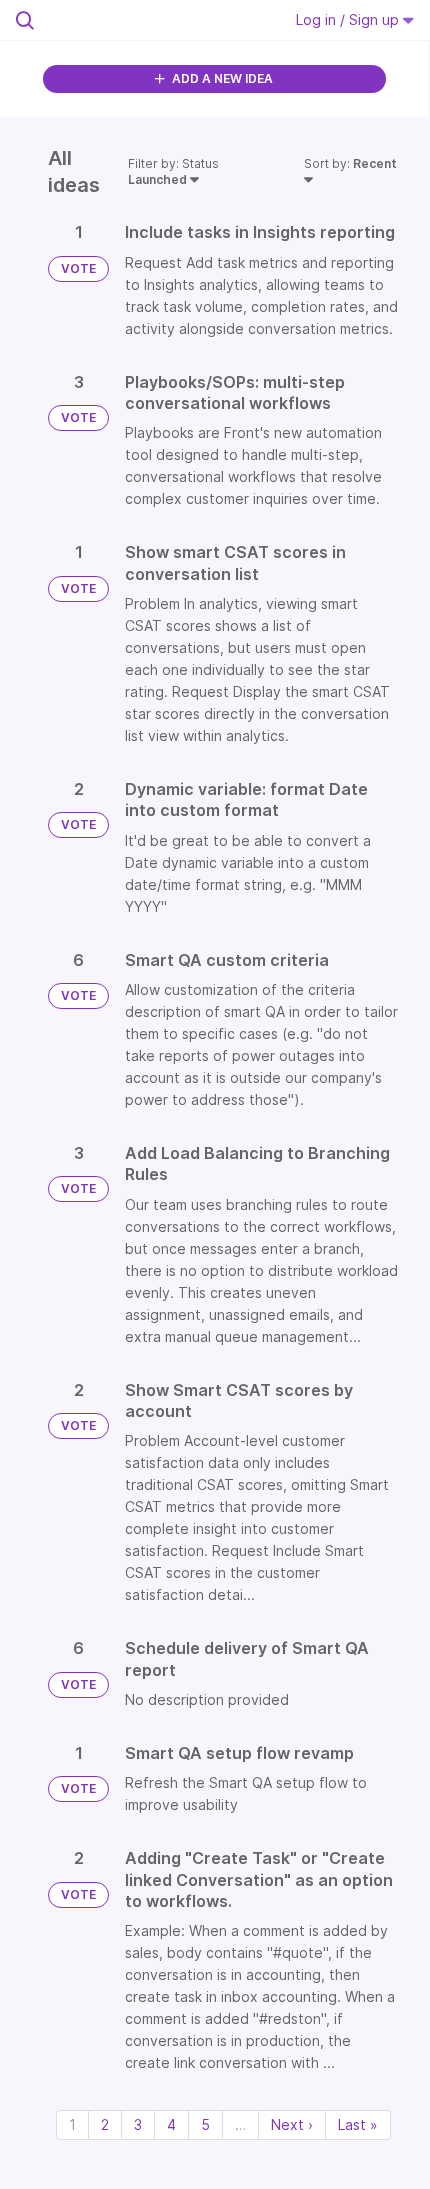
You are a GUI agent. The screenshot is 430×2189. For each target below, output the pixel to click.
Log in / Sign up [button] (349, 19)
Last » (358, 2124)
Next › (292, 2124)
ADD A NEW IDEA (221, 78)
